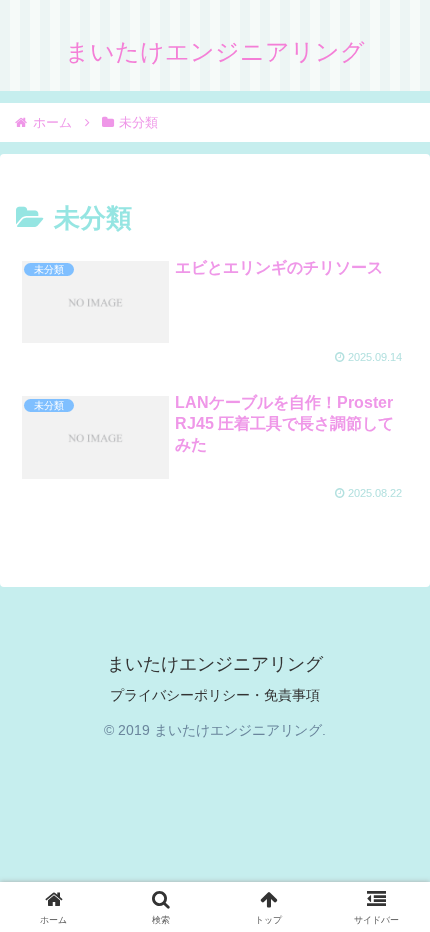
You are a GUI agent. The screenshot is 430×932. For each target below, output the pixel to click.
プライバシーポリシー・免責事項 (215, 695)
